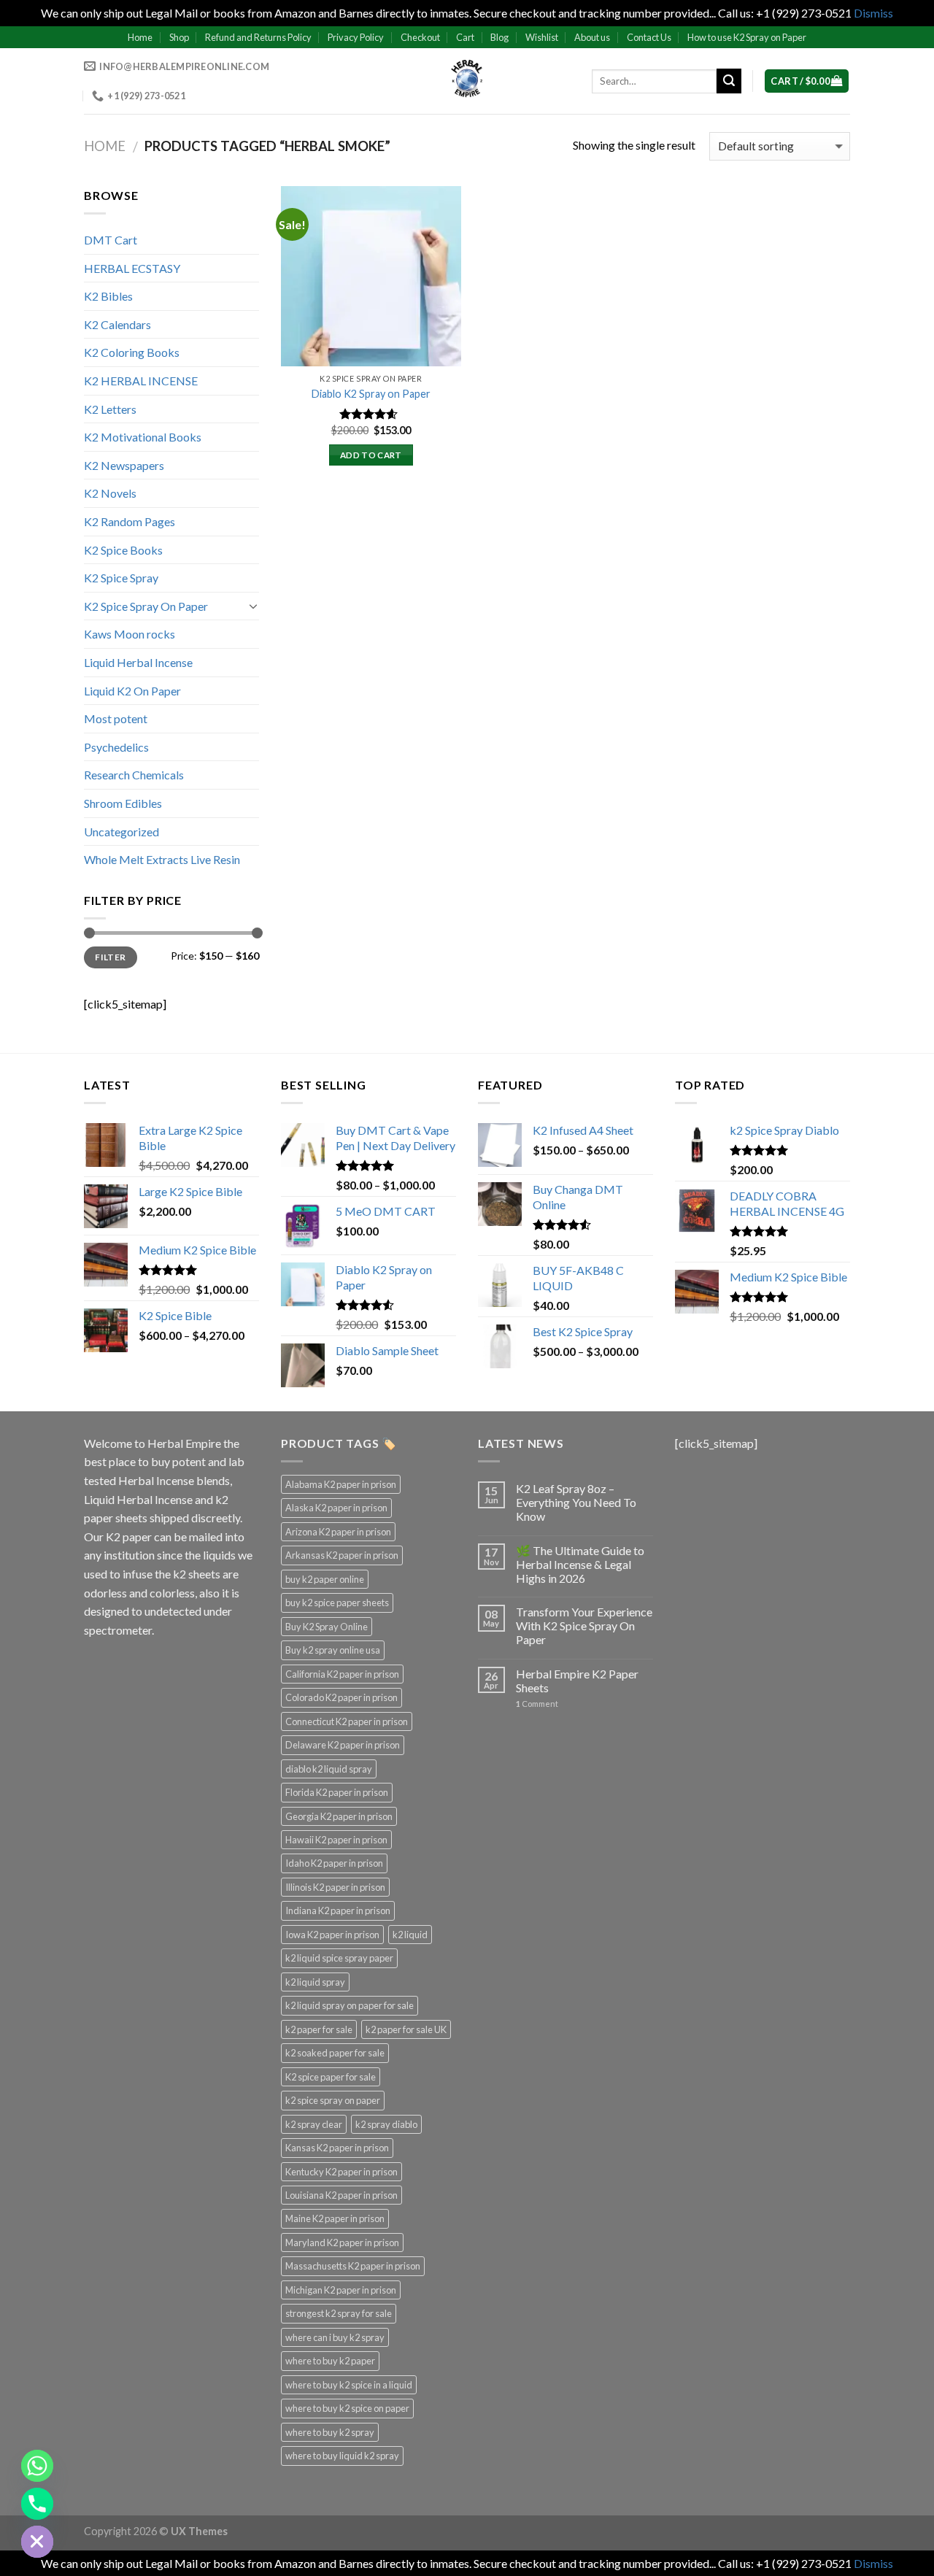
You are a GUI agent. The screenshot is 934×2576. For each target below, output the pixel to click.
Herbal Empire (185, 1443)
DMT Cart (111, 240)
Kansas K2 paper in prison (337, 2148)
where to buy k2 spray (330, 2432)
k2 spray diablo (386, 2124)
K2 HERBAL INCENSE (141, 381)
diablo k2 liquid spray (329, 1769)
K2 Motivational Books (143, 437)
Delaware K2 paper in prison (343, 1745)
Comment (537, 1704)
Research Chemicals (134, 775)
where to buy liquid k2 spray (342, 2456)
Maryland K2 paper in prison (342, 2243)
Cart (465, 37)
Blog (499, 37)
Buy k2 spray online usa (333, 1650)
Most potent (116, 718)
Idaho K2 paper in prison (334, 1863)
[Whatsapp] (37, 2466)
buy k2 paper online (325, 1579)
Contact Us (649, 37)
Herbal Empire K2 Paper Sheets (577, 1681)
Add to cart (371, 455)
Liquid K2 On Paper (132, 691)
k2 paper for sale (319, 2029)
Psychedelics (116, 747)
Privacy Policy (356, 37)
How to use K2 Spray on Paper (747, 37)
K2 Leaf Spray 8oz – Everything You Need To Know (576, 1502)
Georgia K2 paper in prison (339, 1816)
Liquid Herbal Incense (138, 662)
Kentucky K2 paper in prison (341, 2172)
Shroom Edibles (123, 803)
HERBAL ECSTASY (132, 268)
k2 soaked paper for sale (335, 2053)
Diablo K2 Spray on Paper (371, 394)
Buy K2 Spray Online (327, 1627)
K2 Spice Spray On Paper (146, 606)
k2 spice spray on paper (333, 2100)
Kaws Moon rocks (130, 634)
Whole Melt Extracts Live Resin (162, 859)
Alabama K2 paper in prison (341, 1484)
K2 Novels (110, 493)
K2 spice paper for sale (331, 2077)
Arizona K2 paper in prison (338, 1532)
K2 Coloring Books (132, 352)
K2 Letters (110, 409)
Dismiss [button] (873, 13)
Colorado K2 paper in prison (341, 1697)
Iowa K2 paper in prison (332, 1935)
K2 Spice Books (123, 550)
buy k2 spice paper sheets (337, 1603)
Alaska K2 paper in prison (336, 1508)
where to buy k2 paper (330, 2361)
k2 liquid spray (315, 1982)
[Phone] (37, 2504)
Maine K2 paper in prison (335, 2218)
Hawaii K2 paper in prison (336, 1840)
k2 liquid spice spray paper (339, 1958)
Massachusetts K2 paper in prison (353, 2266)
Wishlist (542, 37)
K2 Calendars (117, 324)
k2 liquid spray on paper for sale (350, 2005)
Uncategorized (121, 832)
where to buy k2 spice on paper (347, 2408)
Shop (179, 37)
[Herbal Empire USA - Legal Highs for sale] (467, 81)
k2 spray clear (314, 2124)
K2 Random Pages (130, 521)
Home (140, 37)
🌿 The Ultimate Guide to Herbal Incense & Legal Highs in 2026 (580, 1564)
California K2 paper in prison (342, 1674)
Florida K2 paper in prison (337, 1792)
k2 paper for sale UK (406, 2029)
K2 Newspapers (124, 465)
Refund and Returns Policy (258, 37)
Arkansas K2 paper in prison (342, 1555)
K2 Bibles (108, 296)
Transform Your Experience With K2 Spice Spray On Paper (584, 1626)
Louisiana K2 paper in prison (341, 2195)
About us (592, 37)
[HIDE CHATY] (37, 2542)
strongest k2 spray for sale (339, 2313)
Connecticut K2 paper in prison (347, 1721)
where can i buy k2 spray (335, 2337)
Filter (110, 957)
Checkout (420, 37)
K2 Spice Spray (121, 578)
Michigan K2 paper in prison (341, 2290)
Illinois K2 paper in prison (335, 1887)
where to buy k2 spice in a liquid (349, 2385)
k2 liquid (410, 1935)
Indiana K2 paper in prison (338, 1910)
